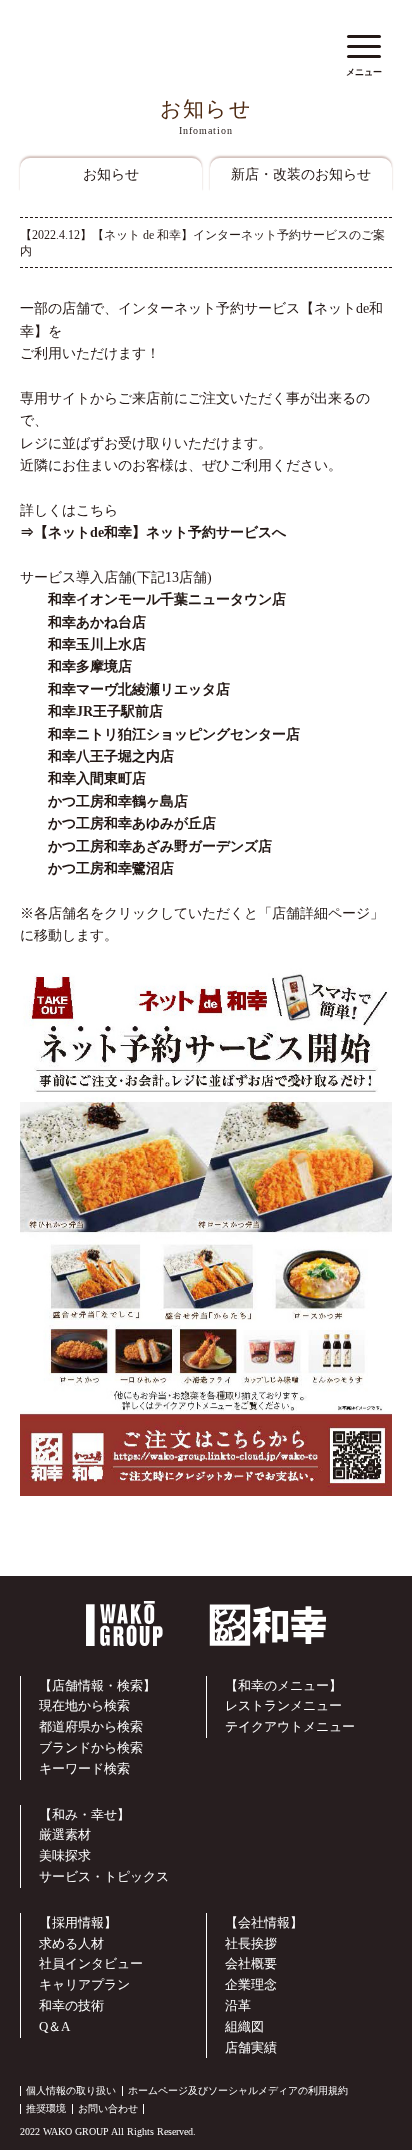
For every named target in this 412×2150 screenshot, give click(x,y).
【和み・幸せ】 (84, 1814)
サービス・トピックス (104, 1876)
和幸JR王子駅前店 (91, 711)
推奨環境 (46, 2108)
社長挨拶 (251, 1943)
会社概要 (251, 1963)
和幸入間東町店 (83, 778)
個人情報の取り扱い (71, 2090)
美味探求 (65, 1855)
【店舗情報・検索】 (97, 1685)
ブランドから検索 (91, 1747)
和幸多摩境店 (76, 666)
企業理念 (251, 1984)
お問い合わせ (108, 2108)
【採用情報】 (78, 1922)
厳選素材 (65, 1834)
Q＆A (54, 2026)
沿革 (238, 2005)
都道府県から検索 (91, 1726)
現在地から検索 (84, 1705)
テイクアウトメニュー (290, 1726)
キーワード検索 (84, 1768)
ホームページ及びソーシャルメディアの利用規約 (238, 2090)
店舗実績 (251, 2047)
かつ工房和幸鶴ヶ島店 (104, 801)
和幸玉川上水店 (83, 644)
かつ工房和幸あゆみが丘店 (118, 823)
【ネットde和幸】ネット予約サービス (153, 532)
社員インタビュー (91, 1963)
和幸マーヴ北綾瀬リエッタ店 (125, 689)
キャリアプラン (84, 1984)
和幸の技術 (71, 2005)
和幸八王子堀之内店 (97, 756)
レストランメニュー (283, 1705)
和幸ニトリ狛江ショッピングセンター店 (160, 734)
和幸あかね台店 (83, 622)
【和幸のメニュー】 (283, 1685)
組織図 (244, 2026)
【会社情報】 (264, 1922)
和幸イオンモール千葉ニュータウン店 (167, 599)
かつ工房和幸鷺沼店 (97, 868)
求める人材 (71, 1943)
